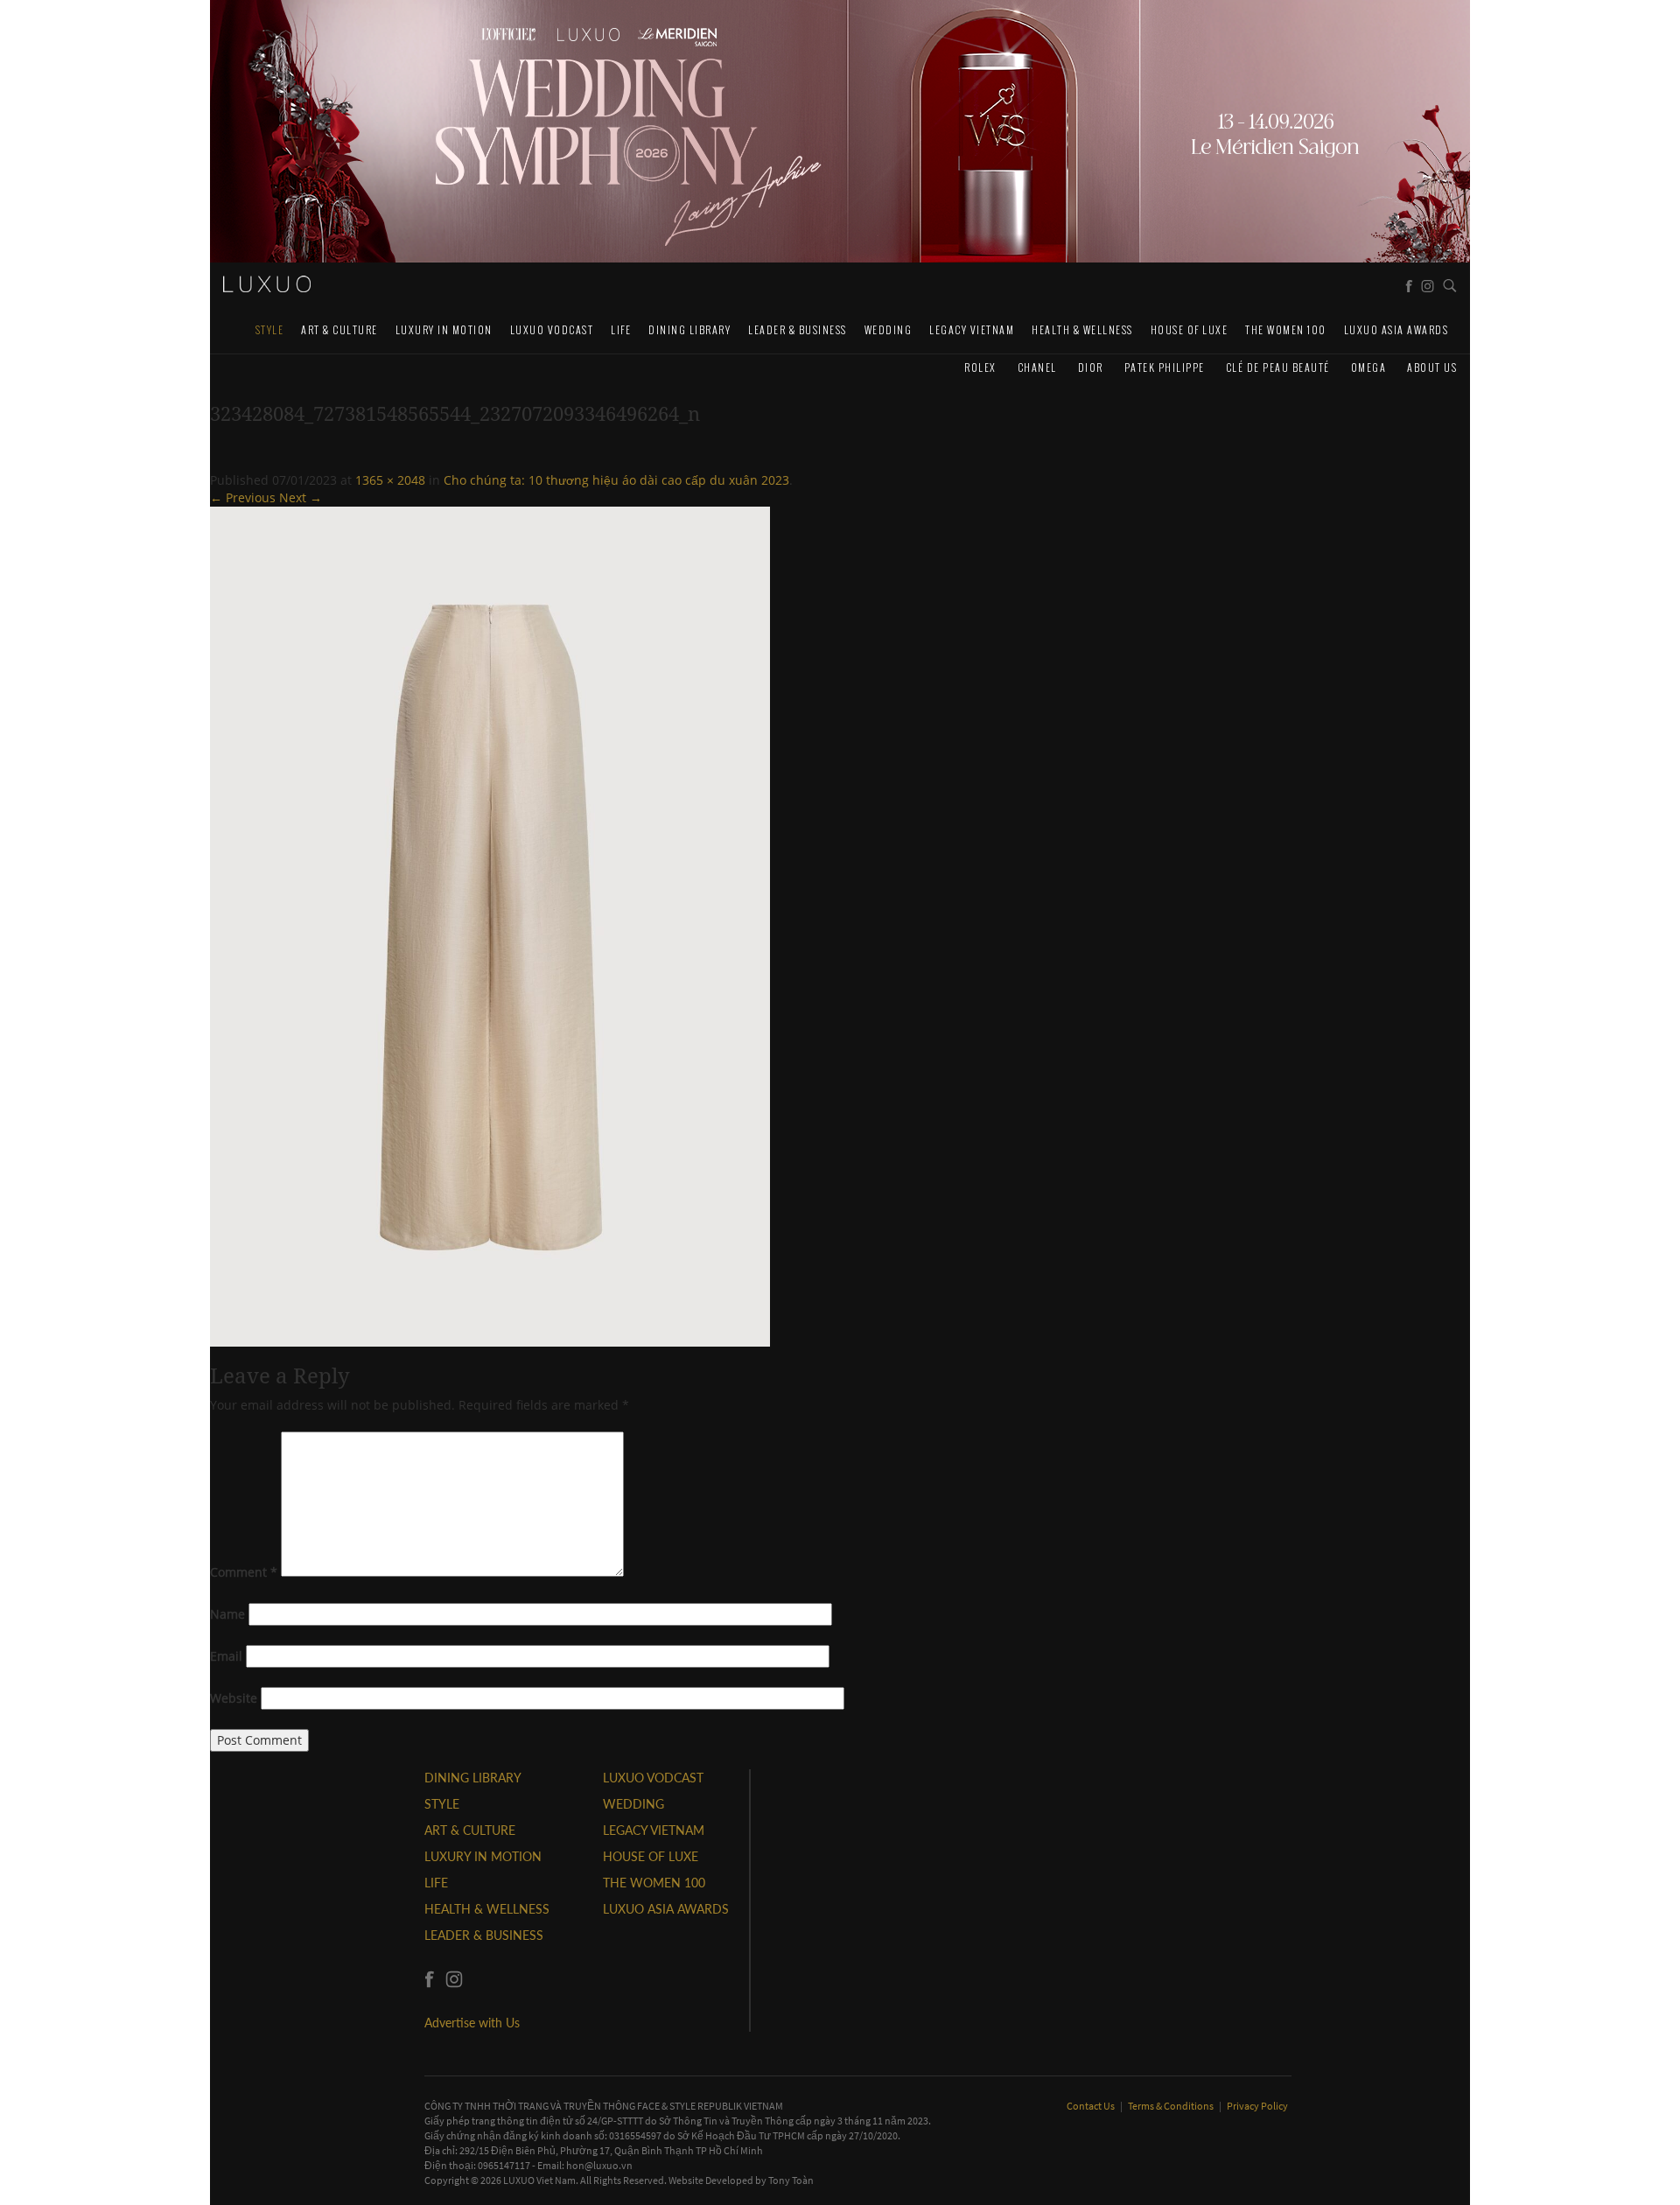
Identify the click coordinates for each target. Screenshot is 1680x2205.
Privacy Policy (1257, 2106)
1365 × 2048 (390, 480)
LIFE (621, 329)
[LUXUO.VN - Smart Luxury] (267, 284)
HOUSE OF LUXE (1190, 329)
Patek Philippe (1165, 367)
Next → (301, 497)
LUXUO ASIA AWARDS (1396, 329)
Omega (1369, 367)
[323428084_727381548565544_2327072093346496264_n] (490, 925)
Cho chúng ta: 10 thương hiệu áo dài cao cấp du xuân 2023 (616, 480)
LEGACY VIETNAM (972, 329)
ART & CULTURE (339, 329)
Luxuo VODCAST (552, 329)
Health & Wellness (1082, 329)
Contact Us (1092, 2106)
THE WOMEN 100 (1286, 329)
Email (226, 1656)
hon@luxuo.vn (599, 2165)
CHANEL (1037, 367)
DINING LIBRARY (689, 329)
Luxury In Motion (444, 329)
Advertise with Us (472, 2023)
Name (227, 1614)
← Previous (243, 497)
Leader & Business (798, 329)
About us (1432, 367)
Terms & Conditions (1172, 2106)
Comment (244, 1572)
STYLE (270, 329)
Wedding (889, 329)
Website (234, 1698)
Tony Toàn (791, 2180)
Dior (1091, 367)
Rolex (980, 367)
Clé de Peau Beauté (1278, 367)
